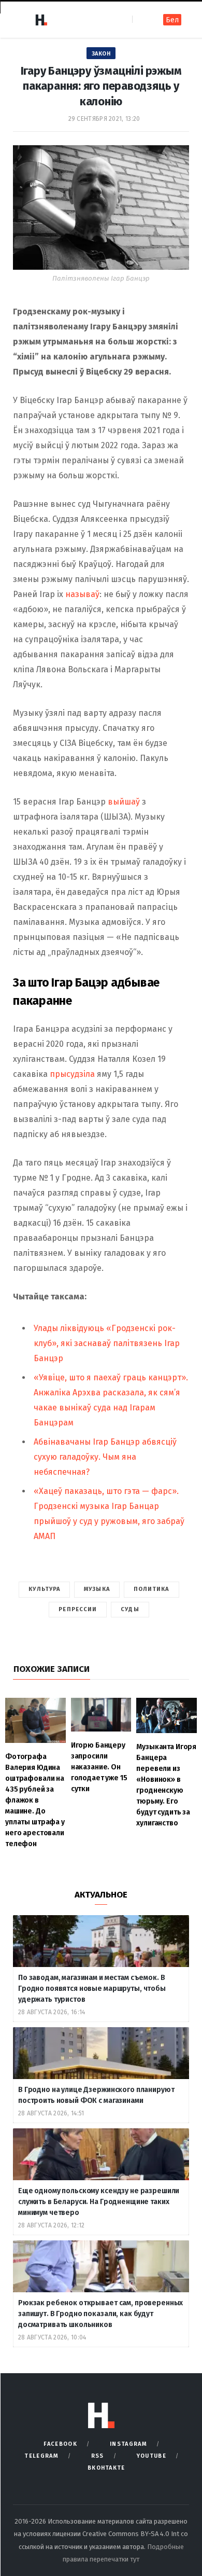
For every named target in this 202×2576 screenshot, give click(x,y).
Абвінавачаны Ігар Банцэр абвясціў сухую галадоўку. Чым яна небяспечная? (105, 1457)
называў (82, 594)
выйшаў (124, 802)
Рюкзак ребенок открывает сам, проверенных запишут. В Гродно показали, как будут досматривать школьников (100, 2314)
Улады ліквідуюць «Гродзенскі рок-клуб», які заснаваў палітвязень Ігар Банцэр (107, 1343)
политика (151, 1589)
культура (44, 1589)
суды (130, 1609)
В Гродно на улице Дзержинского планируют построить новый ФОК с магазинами (96, 2095)
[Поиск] (141, 19)
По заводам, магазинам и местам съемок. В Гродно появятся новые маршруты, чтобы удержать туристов (92, 1989)
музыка (97, 1589)
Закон (101, 54)
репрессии (78, 1609)
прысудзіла (72, 1074)
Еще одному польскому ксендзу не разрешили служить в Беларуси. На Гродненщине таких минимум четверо (99, 2202)
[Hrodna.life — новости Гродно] (41, 20)
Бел (172, 20)
